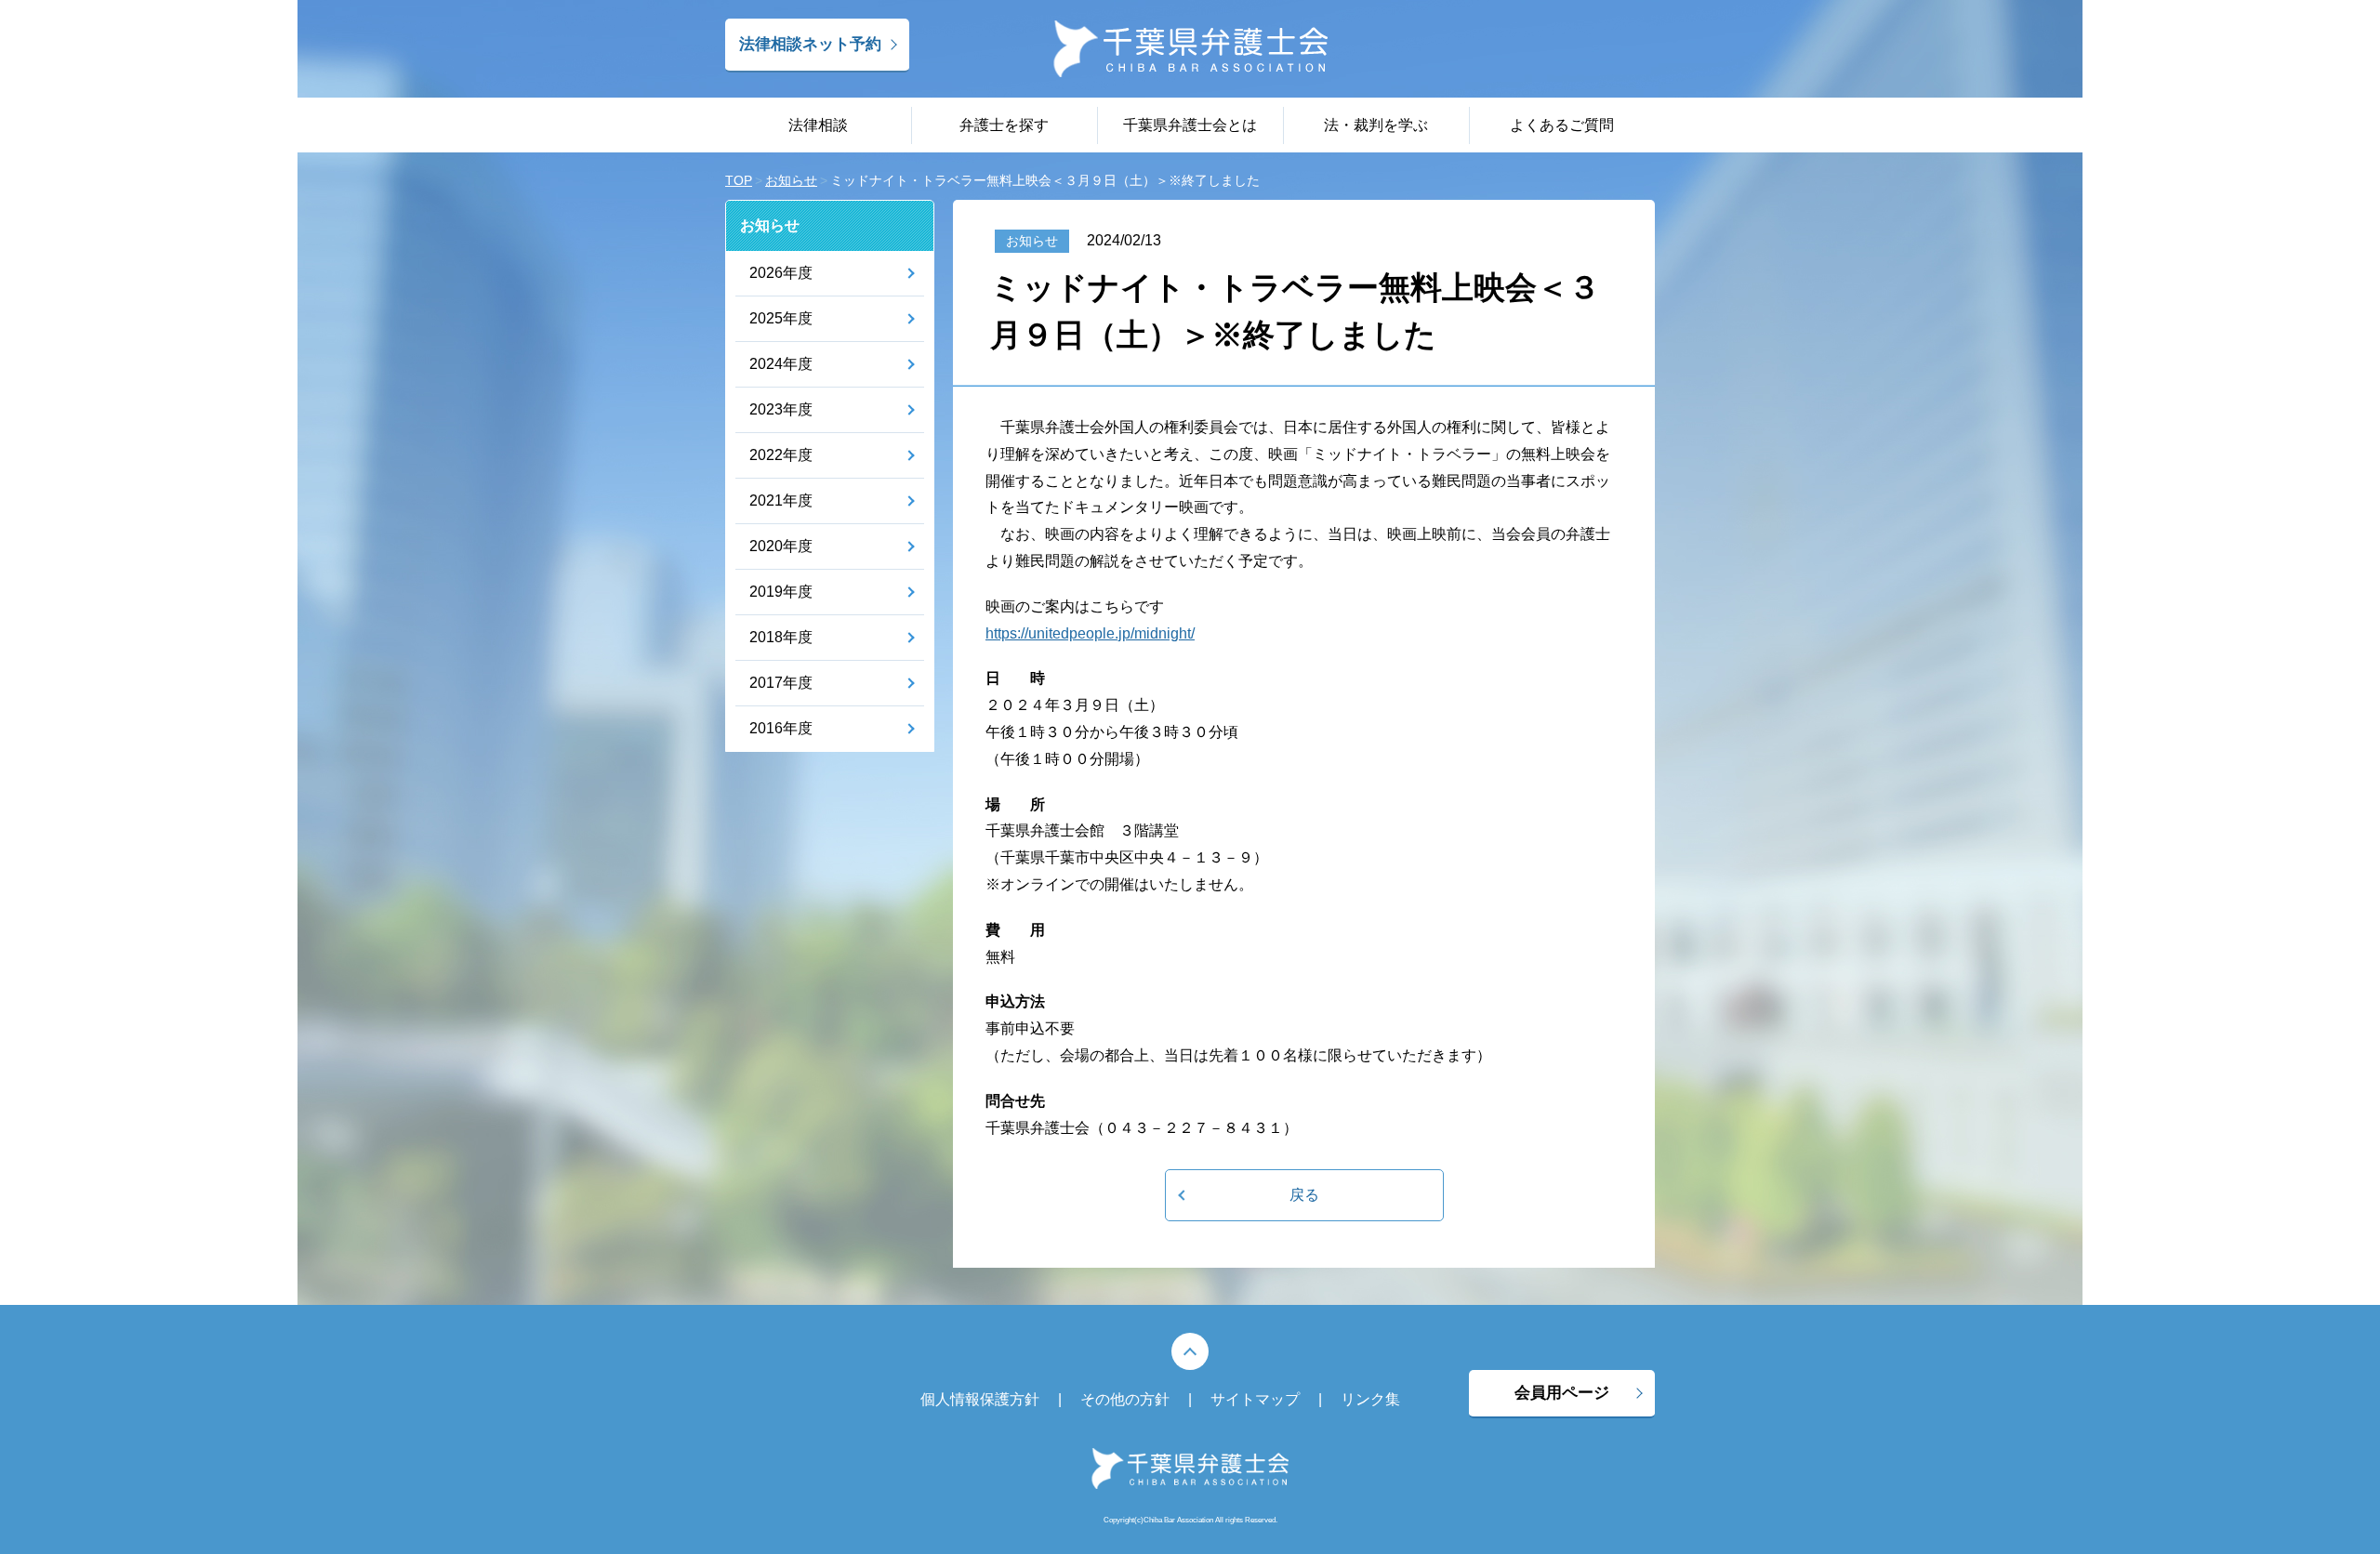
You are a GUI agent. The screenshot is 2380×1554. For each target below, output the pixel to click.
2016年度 (781, 728)
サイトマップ (1255, 1399)
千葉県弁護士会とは (1190, 125)
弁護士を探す (1004, 125)
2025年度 (781, 318)
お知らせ (770, 225)
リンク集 (1370, 1399)
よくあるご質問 (1562, 125)
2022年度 (781, 455)
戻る (1304, 1195)
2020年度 (781, 546)
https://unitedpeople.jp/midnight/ (1090, 633)
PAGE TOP (1190, 1351)
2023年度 (781, 409)
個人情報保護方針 (980, 1399)
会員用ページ (1562, 1393)
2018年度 (781, 637)
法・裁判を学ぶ (1376, 125)
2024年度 (781, 364)
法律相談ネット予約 (810, 44)
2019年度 (781, 592)
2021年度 (781, 500)
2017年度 (781, 683)
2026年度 (781, 273)
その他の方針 (1125, 1399)
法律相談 (818, 125)
